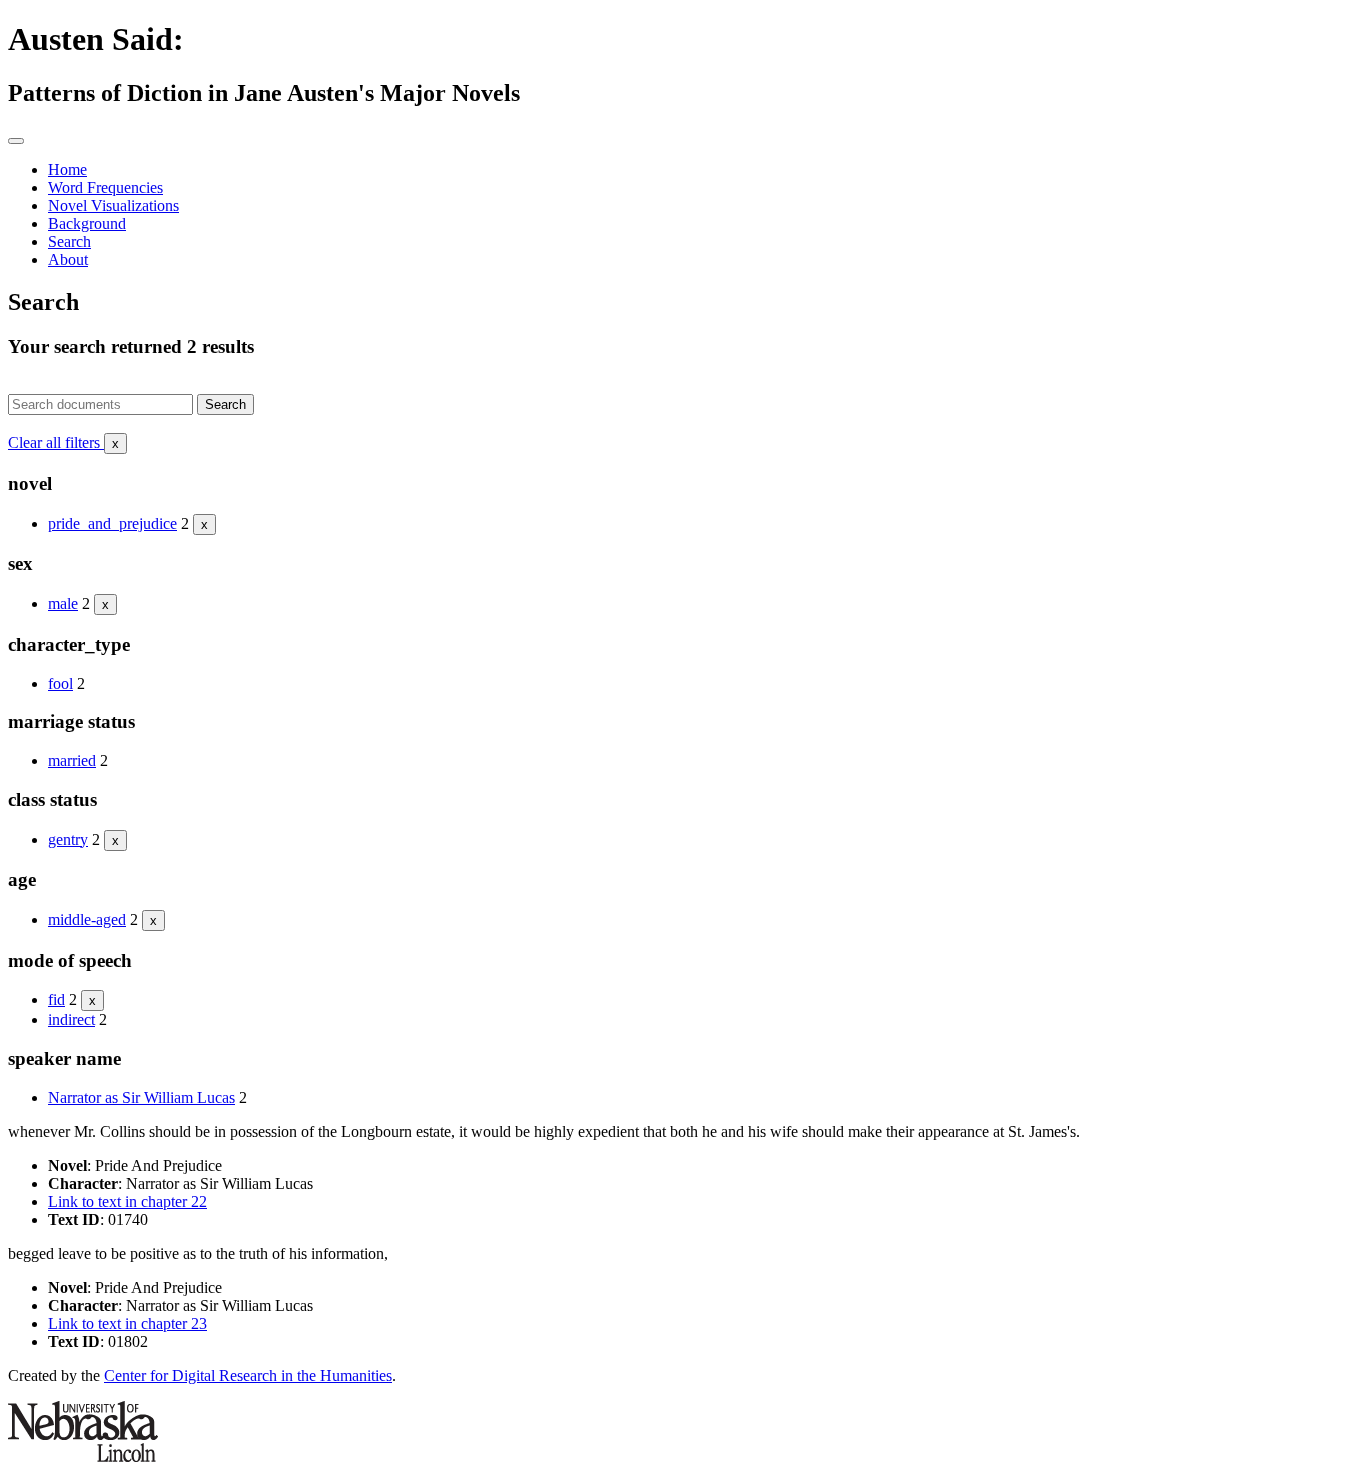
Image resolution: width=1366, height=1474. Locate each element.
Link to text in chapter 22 (127, 1201)
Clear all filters (63, 442)
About (68, 259)
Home (67, 169)
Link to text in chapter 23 (127, 1323)
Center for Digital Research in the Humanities (248, 1375)
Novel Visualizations (113, 205)
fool (60, 683)
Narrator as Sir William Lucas (141, 1097)
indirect (71, 1019)
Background (87, 223)
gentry (68, 839)
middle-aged (87, 919)
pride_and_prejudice (112, 523)
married (72, 760)
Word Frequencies (105, 187)
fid (56, 999)
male (63, 603)
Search (69, 241)
